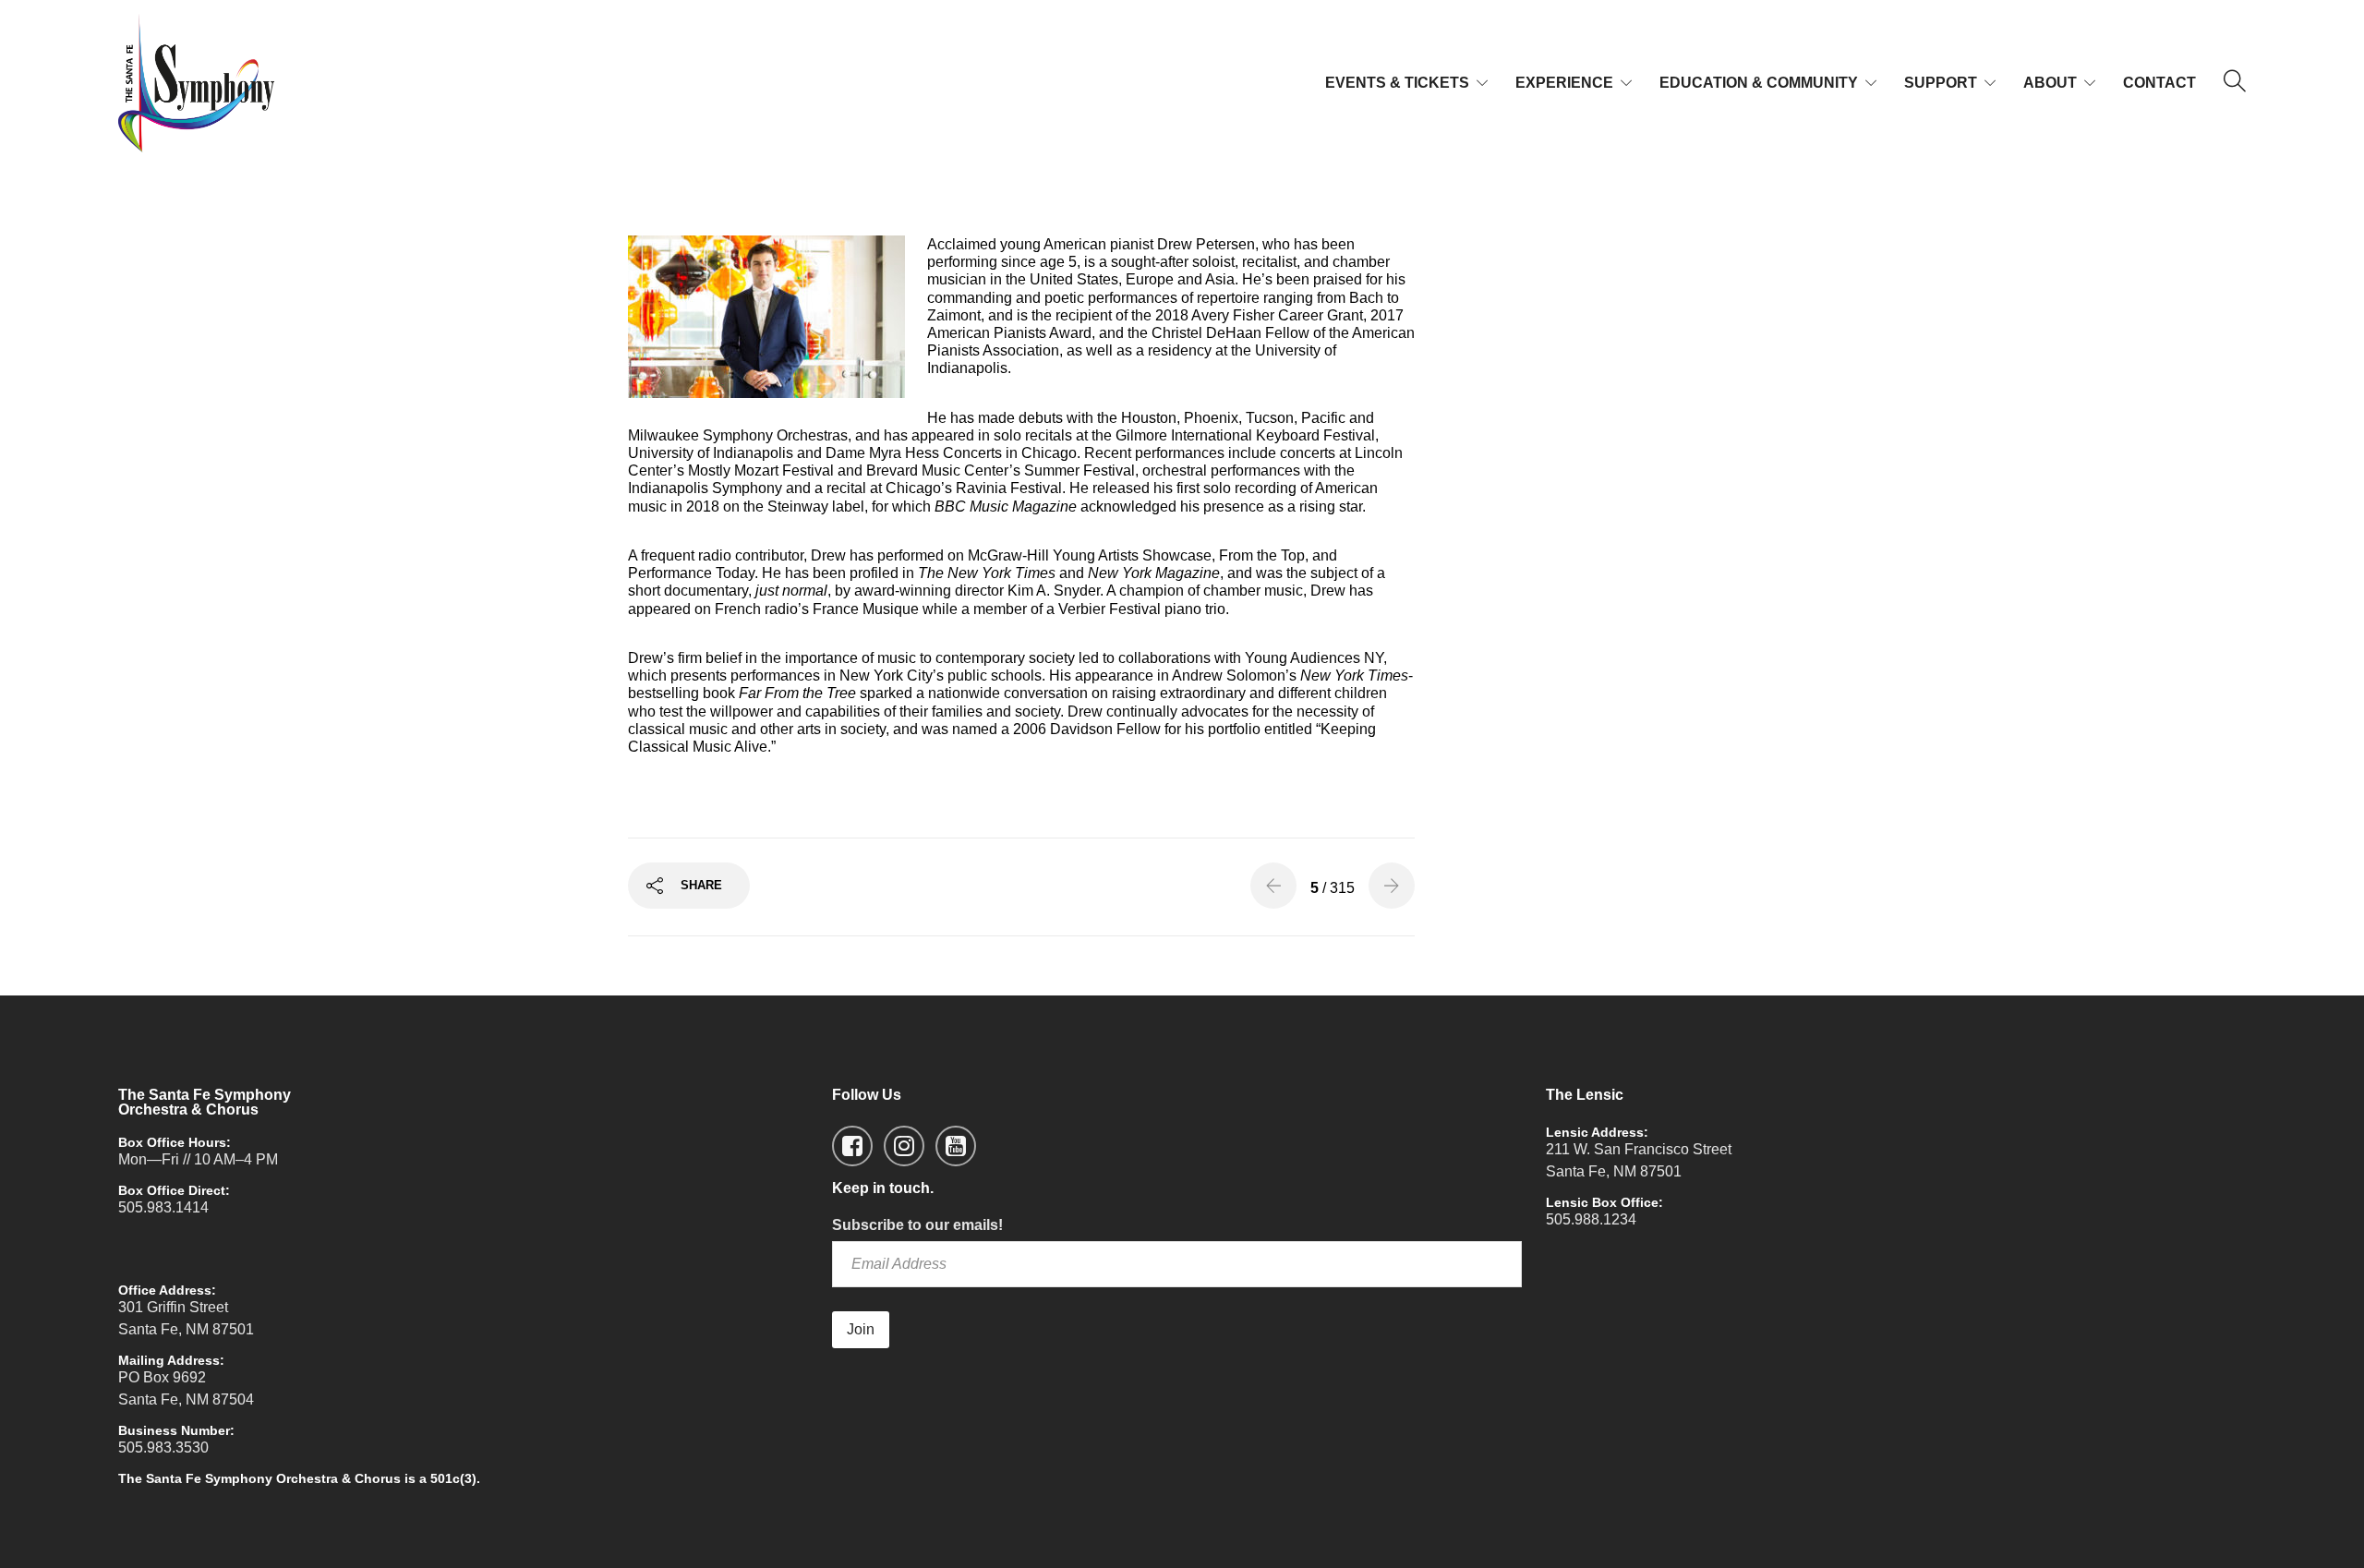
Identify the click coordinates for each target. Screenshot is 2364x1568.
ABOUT (2050, 83)
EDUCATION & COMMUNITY (1759, 83)
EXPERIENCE (1564, 83)
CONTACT (2159, 83)
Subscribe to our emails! (917, 1225)
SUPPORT (1941, 83)
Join (861, 1329)
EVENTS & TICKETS (1397, 83)
